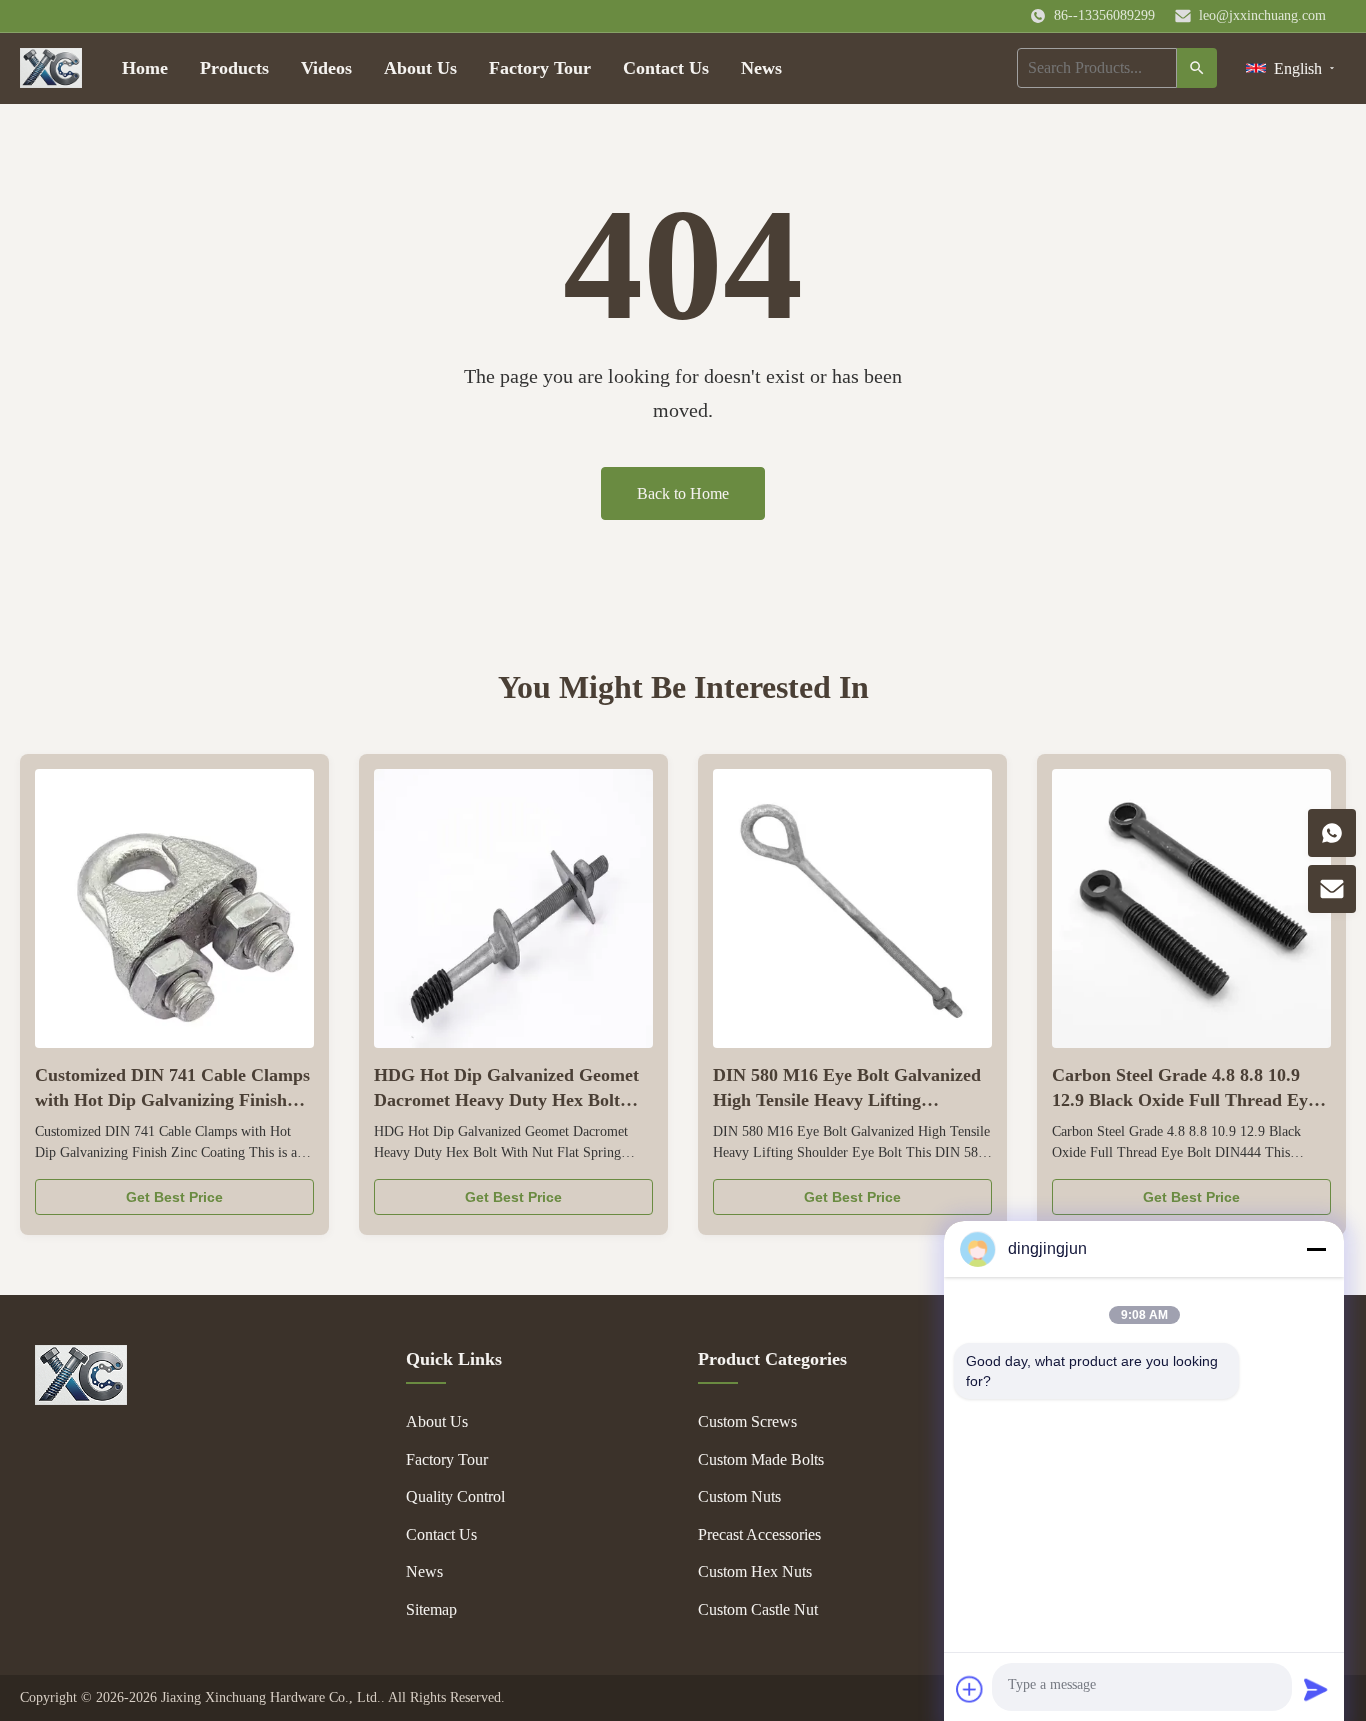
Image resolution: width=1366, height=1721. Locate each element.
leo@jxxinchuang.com (1262, 15)
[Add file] (970, 1689)
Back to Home (683, 493)
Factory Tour (540, 68)
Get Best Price (174, 1197)
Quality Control (455, 1496)
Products (234, 68)
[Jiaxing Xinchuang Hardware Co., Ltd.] (81, 1399)
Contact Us (666, 68)
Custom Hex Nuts (755, 1571)
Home (145, 68)
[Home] (51, 68)
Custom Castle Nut (758, 1609)
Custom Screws (747, 1421)
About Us (420, 68)
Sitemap (431, 1609)
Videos (326, 68)
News (761, 68)
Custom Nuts (739, 1496)
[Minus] (1316, 1249)
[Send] (1316, 1689)
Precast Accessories (759, 1534)
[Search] (1197, 68)
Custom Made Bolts (761, 1459)
